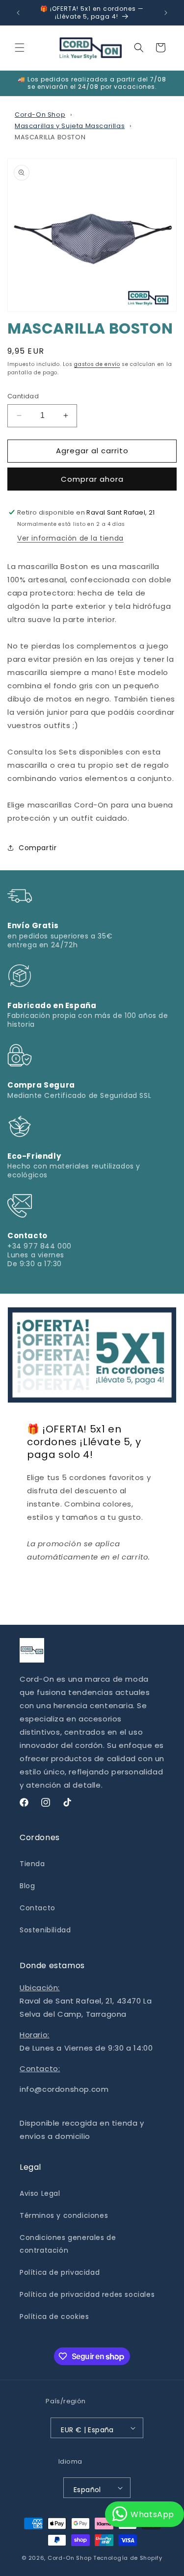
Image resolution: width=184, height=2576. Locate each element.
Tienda (32, 1864)
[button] (20, 48)
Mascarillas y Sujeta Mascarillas (70, 126)
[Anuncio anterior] (18, 13)
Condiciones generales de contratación (68, 2244)
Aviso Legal (40, 2193)
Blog (27, 1886)
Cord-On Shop (40, 115)
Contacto (38, 1908)
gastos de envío (97, 364)
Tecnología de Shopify (128, 2558)
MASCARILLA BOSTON (50, 137)
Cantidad (23, 396)
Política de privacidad (60, 2272)
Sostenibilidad (45, 1930)
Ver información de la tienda (70, 538)
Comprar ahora (92, 479)
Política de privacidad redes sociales (87, 2294)
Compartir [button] (38, 848)
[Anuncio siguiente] (166, 13)
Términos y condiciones (64, 2215)
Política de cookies (54, 2316)
